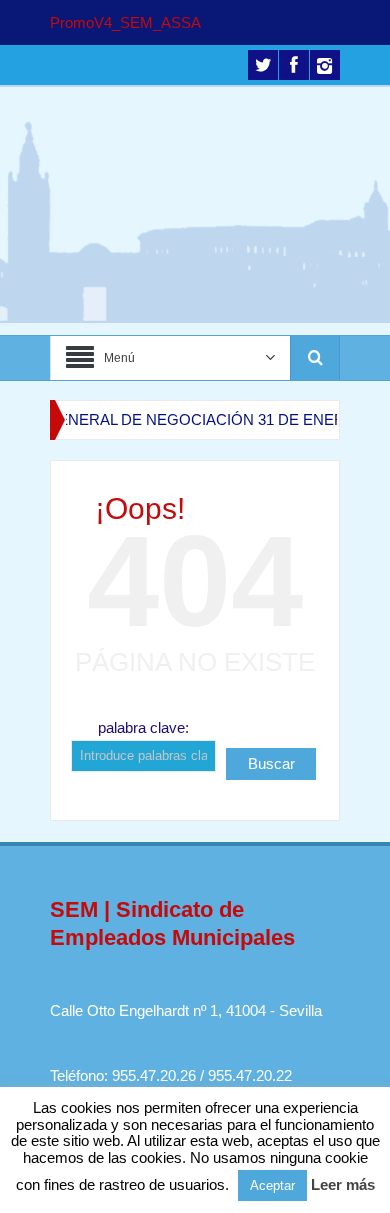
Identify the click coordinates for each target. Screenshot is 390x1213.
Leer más (343, 1184)
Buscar (271, 763)
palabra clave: (143, 727)
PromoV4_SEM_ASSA (125, 22)
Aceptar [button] (272, 1185)
